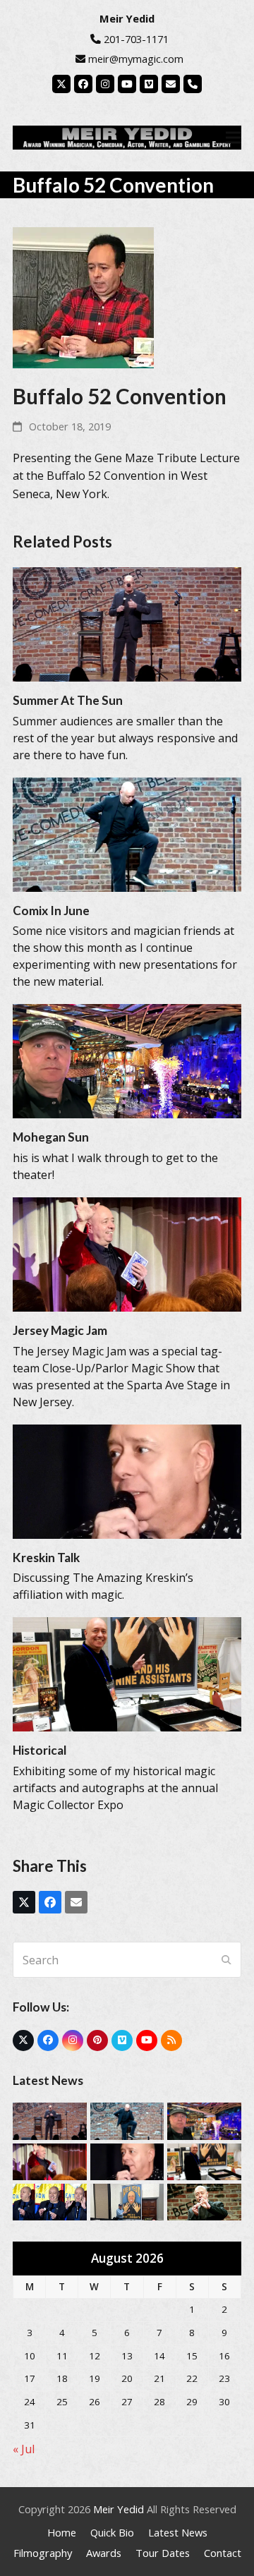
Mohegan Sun (51, 1137)
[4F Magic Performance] (50, 2201)
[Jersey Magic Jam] (127, 1253)
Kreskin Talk (46, 1558)
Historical (40, 1750)
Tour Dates (163, 2553)
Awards (104, 2553)
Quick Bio (112, 2532)
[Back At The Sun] (204, 2201)
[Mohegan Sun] (127, 1060)
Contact (223, 2553)
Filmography (43, 2553)
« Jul (24, 2449)
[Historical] (127, 1674)
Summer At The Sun (68, 700)
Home (62, 2532)
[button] (234, 137)
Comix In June (51, 911)
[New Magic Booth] (127, 2201)
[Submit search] (226, 1960)
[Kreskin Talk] (127, 1480)
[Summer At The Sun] (127, 623)
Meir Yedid (119, 2509)
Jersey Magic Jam (60, 1330)
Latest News (178, 2532)
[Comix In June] (127, 833)
